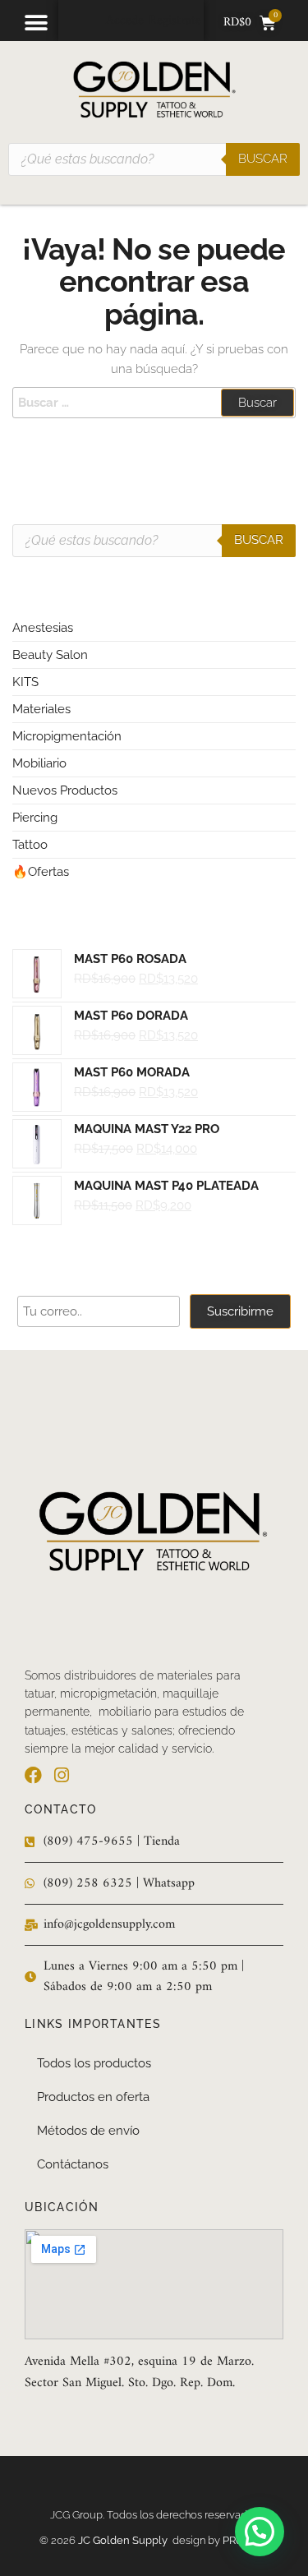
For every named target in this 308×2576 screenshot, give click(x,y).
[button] (36, 23)
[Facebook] (33, 1775)
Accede (125, 21)
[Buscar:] (154, 403)
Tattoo (30, 845)
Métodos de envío (88, 2131)
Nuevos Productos (65, 790)
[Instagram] (61, 1775)
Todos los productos (94, 2063)
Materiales (41, 709)
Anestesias (43, 628)
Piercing (35, 818)
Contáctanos (73, 2164)
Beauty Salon (50, 655)
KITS (25, 682)
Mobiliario (39, 763)
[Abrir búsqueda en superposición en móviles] (154, 159)
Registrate (175, 21)
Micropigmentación (67, 736)
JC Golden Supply (125, 2540)
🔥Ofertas (41, 872)
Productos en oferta (93, 2097)
